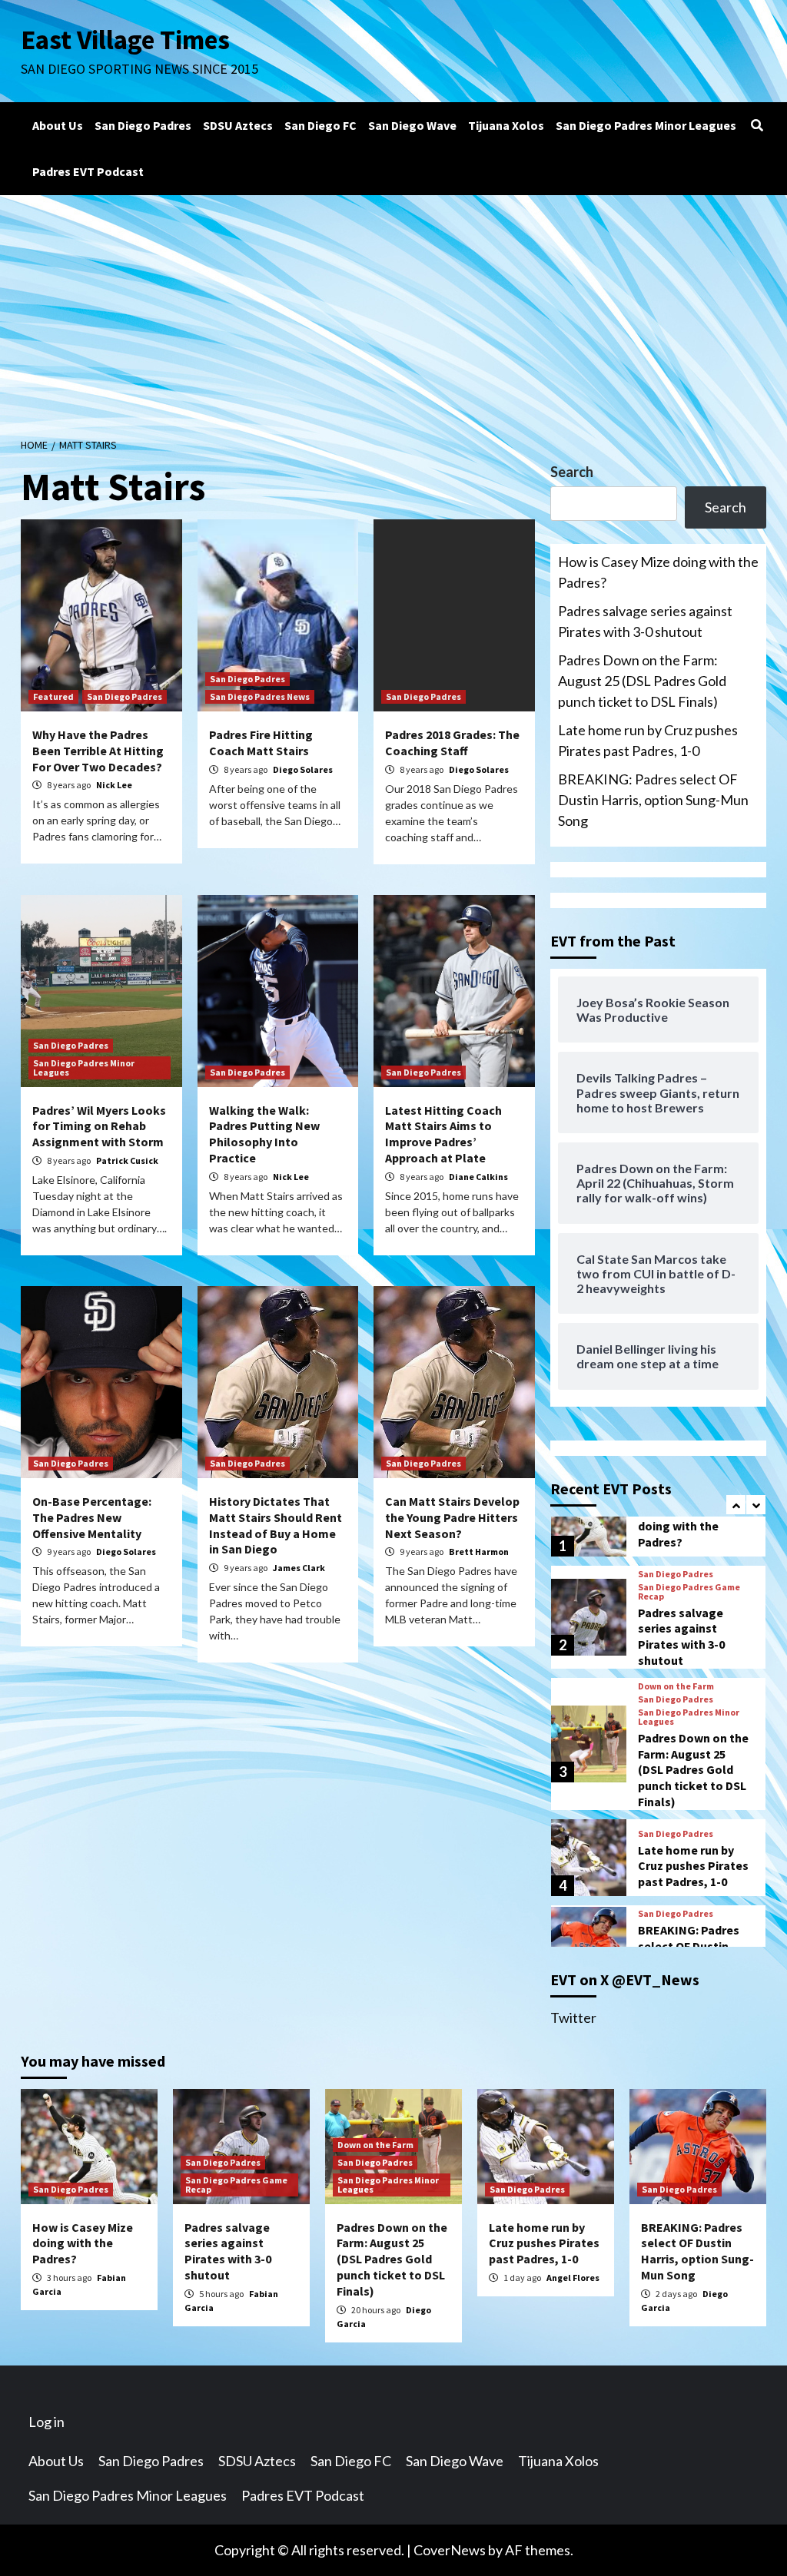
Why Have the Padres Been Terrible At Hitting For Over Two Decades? (98, 751)
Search (572, 472)
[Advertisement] (393, 310)
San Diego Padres (143, 125)
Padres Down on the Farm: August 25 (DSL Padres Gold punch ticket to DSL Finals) (642, 681)
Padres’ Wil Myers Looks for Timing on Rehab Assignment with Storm (99, 1126)
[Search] (757, 125)
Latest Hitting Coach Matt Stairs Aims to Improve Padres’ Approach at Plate (443, 1134)
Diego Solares (303, 769)
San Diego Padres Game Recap (236, 2185)
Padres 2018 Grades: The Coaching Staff (452, 743)
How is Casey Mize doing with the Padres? (658, 572)
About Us (58, 125)
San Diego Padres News (260, 696)
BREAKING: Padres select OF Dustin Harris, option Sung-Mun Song (653, 800)
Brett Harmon (479, 1552)
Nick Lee (114, 785)
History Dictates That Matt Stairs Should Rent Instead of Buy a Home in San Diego (276, 1525)
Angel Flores (573, 2278)
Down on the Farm (676, 1600)
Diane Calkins (478, 1177)
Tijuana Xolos (506, 125)
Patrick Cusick (127, 1160)
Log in (46, 2422)
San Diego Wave (412, 125)
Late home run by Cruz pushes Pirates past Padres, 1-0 (648, 740)
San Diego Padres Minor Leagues (646, 125)
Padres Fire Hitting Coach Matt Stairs (261, 743)
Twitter (573, 2017)
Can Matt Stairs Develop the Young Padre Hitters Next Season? (452, 1517)
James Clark (299, 1568)
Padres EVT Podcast (88, 171)
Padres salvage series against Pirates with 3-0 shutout (645, 621)
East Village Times (125, 40)
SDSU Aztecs (238, 125)
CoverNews (450, 2550)
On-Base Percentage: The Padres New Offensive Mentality (92, 1517)
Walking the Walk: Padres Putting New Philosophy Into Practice (264, 1134)
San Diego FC (320, 125)
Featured (53, 696)
